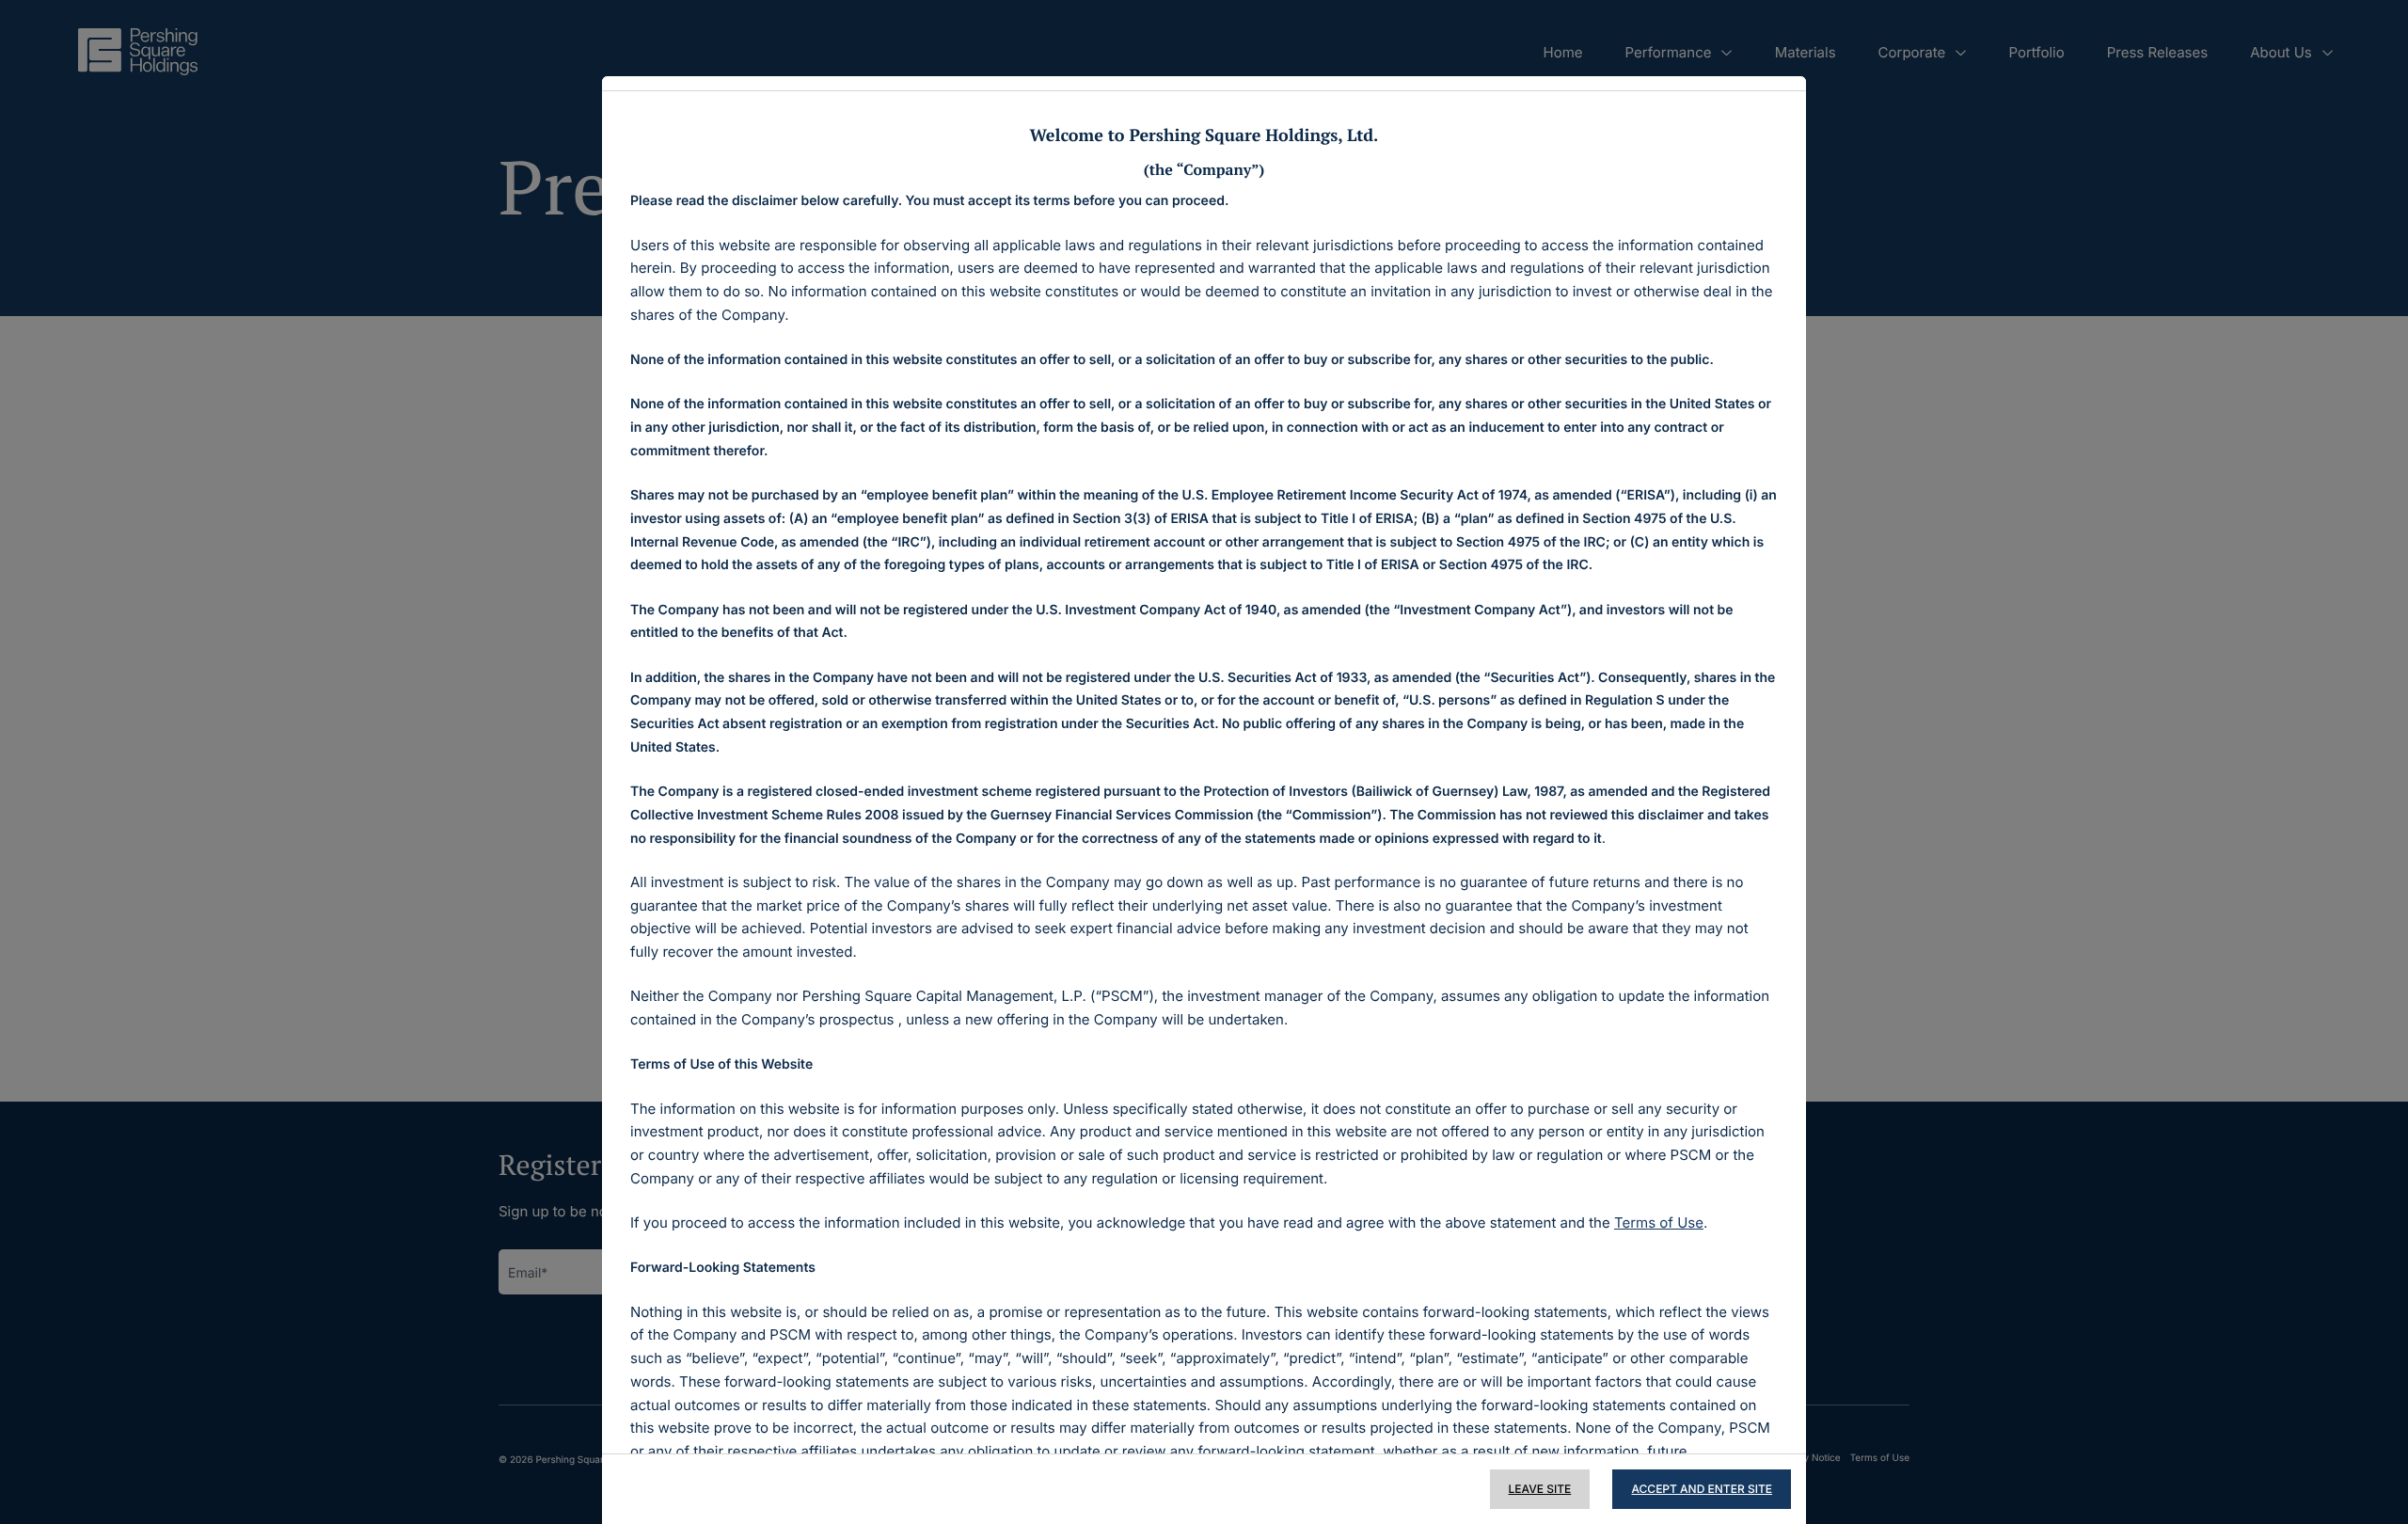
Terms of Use (1659, 1222)
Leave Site (1540, 1489)
